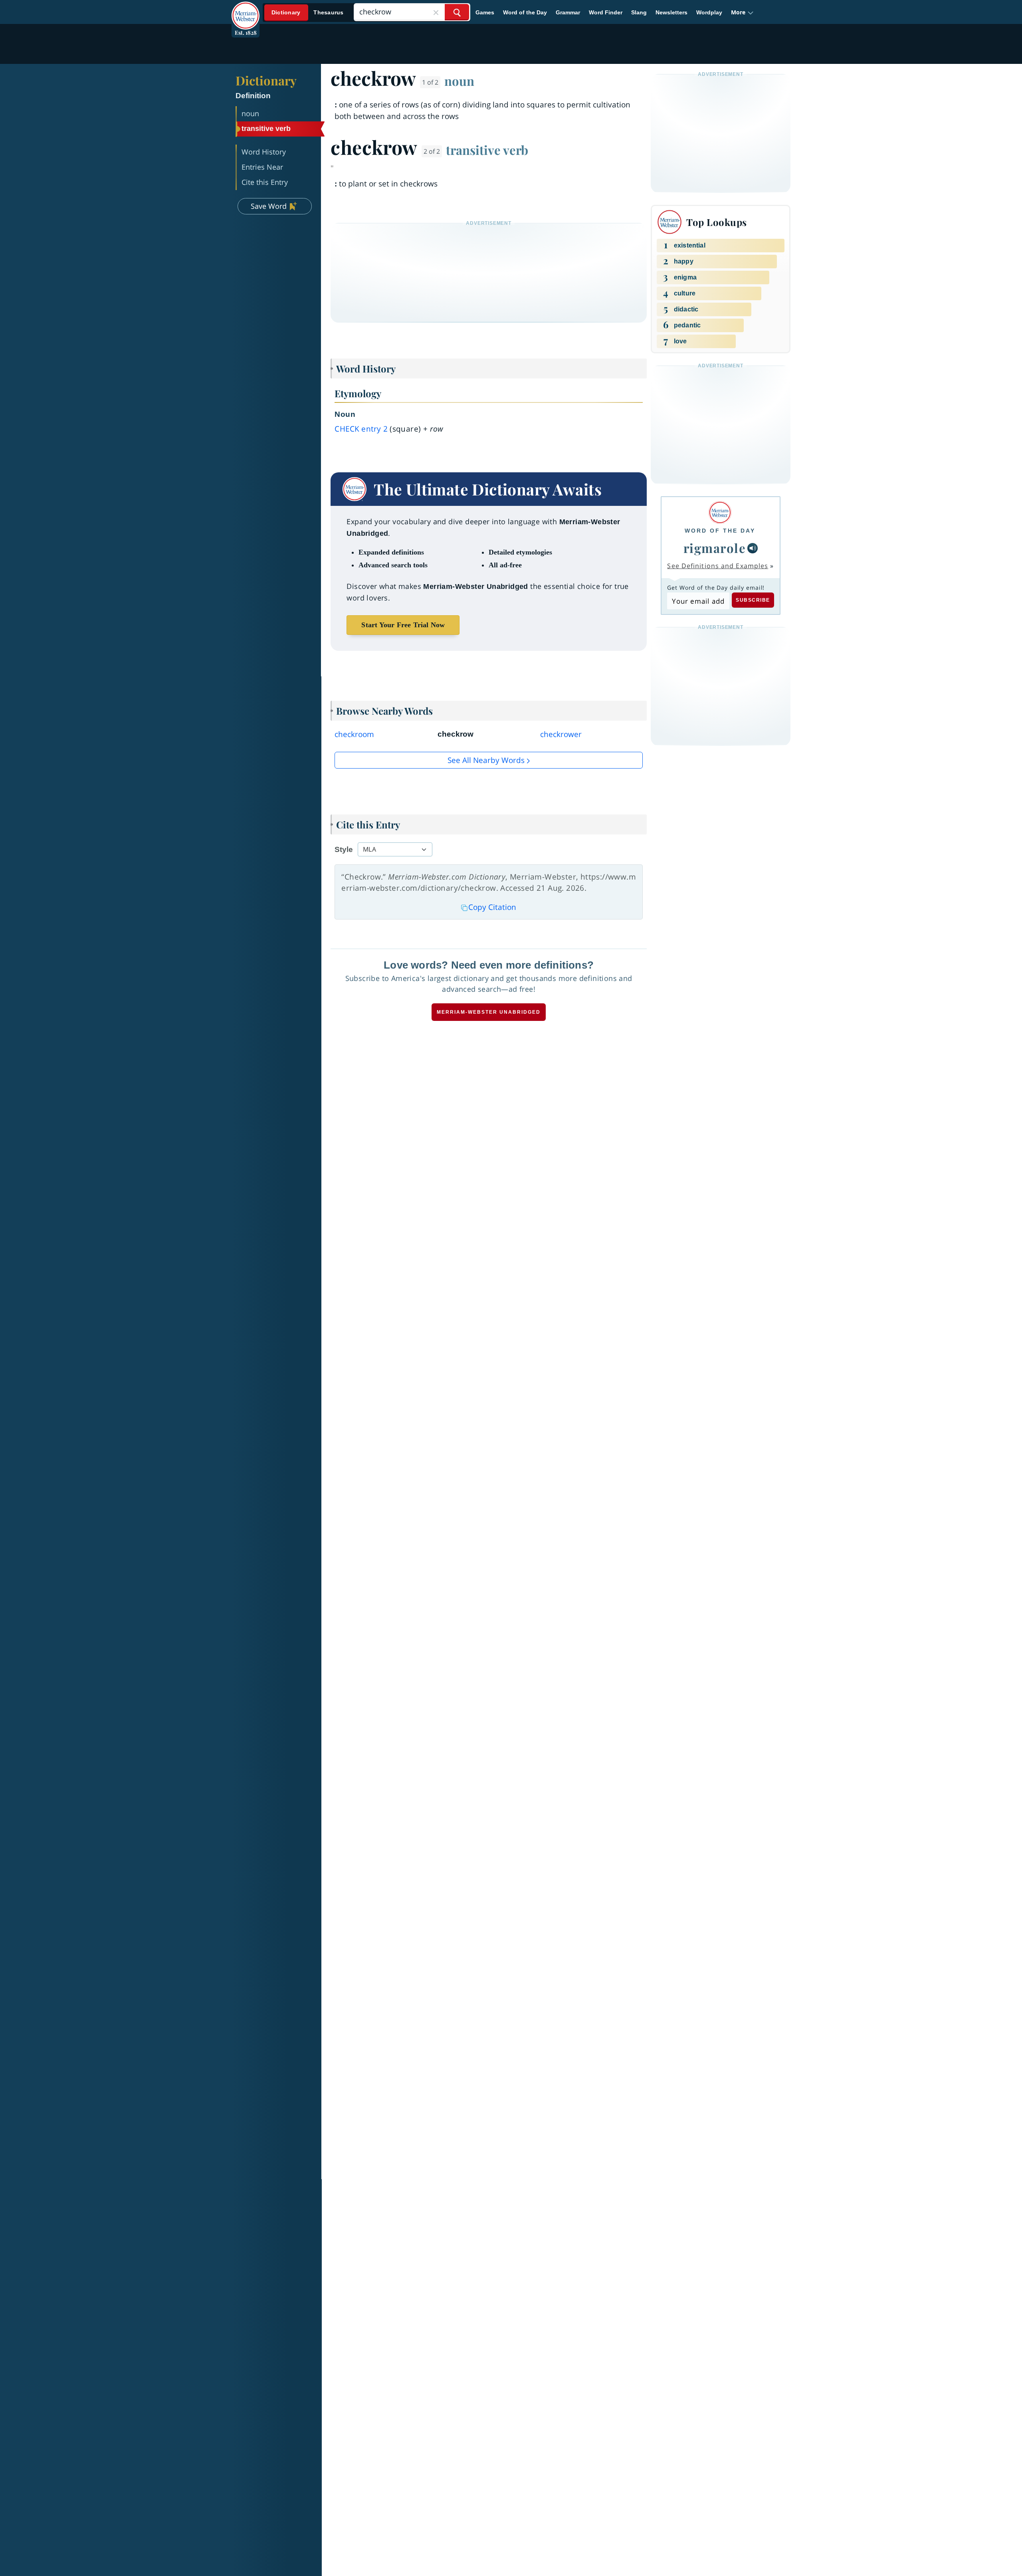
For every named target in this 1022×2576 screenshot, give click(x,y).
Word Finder (606, 12)
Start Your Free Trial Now (403, 625)
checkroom (354, 734)
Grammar (568, 12)
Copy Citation (492, 907)
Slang (639, 12)
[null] (753, 548)
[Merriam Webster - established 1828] (246, 10)
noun (459, 81)
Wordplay (709, 12)
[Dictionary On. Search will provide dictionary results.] (308, 13)
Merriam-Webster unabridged (489, 1012)
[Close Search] (436, 12)
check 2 (361, 429)
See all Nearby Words (486, 760)
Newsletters (671, 12)
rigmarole (715, 548)
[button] (742, 12)
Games (485, 12)
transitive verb (487, 150)
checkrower (561, 734)
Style (344, 849)
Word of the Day (525, 12)
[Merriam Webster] (720, 512)
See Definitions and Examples (718, 566)
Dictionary (266, 80)
